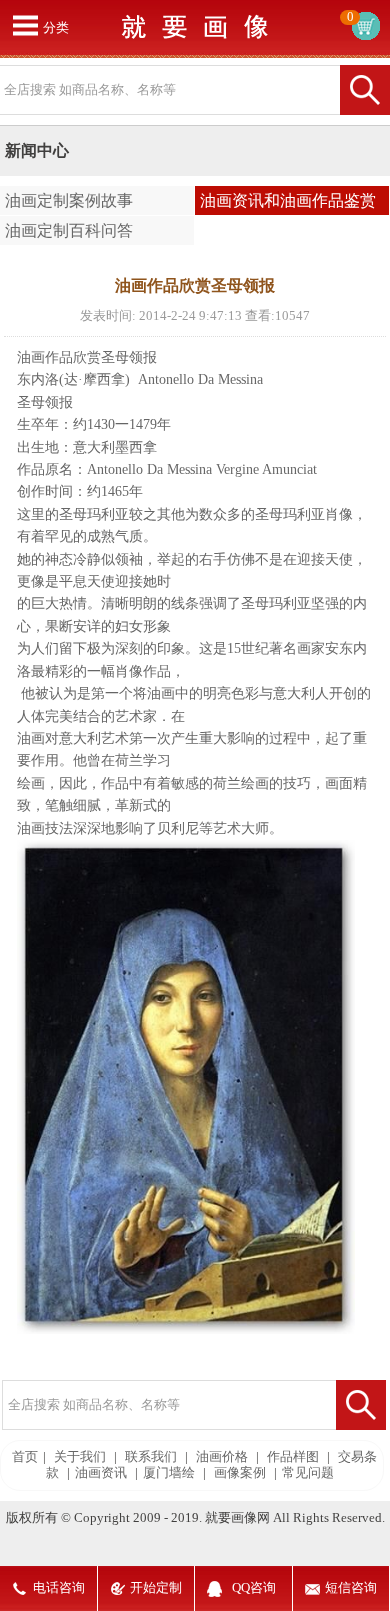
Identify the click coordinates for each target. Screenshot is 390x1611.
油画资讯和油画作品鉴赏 (288, 200)
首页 (25, 1457)
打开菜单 (25, 25)
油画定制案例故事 (69, 200)
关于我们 (80, 1457)
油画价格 (222, 1457)
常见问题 (308, 1473)
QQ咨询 (254, 1588)
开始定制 (156, 1588)
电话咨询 (59, 1588)
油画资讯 (101, 1473)
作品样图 (293, 1457)
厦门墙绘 (169, 1473)
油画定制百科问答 (69, 230)
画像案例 (240, 1473)
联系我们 (151, 1457)
